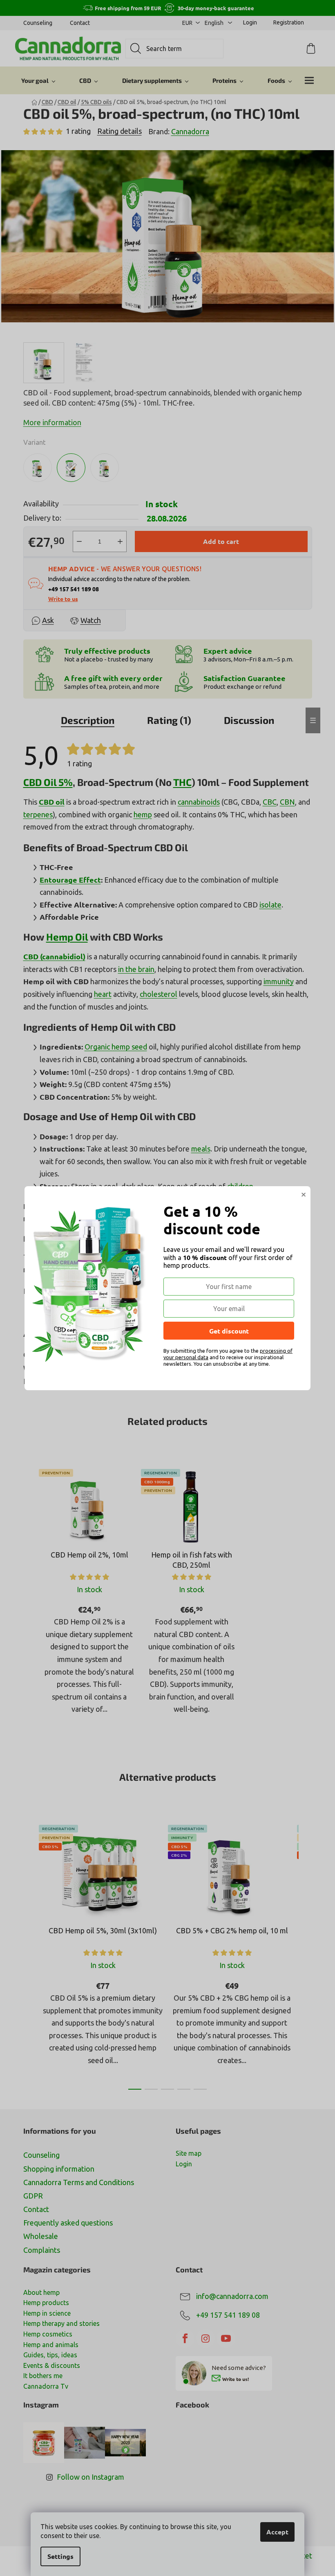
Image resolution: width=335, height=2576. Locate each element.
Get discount (229, 1331)
